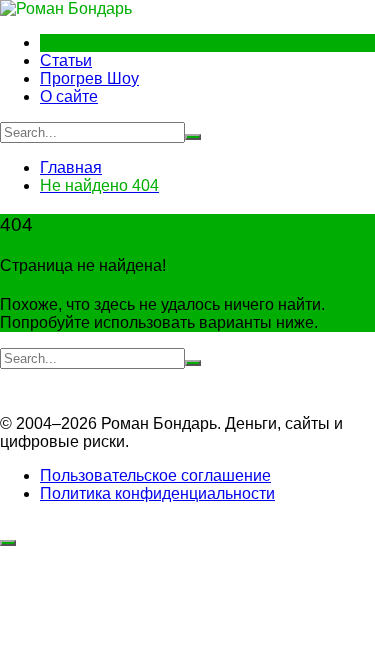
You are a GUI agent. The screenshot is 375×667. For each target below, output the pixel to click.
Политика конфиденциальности (157, 493)
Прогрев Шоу (89, 78)
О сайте (69, 96)
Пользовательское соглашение (155, 475)
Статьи (66, 60)
